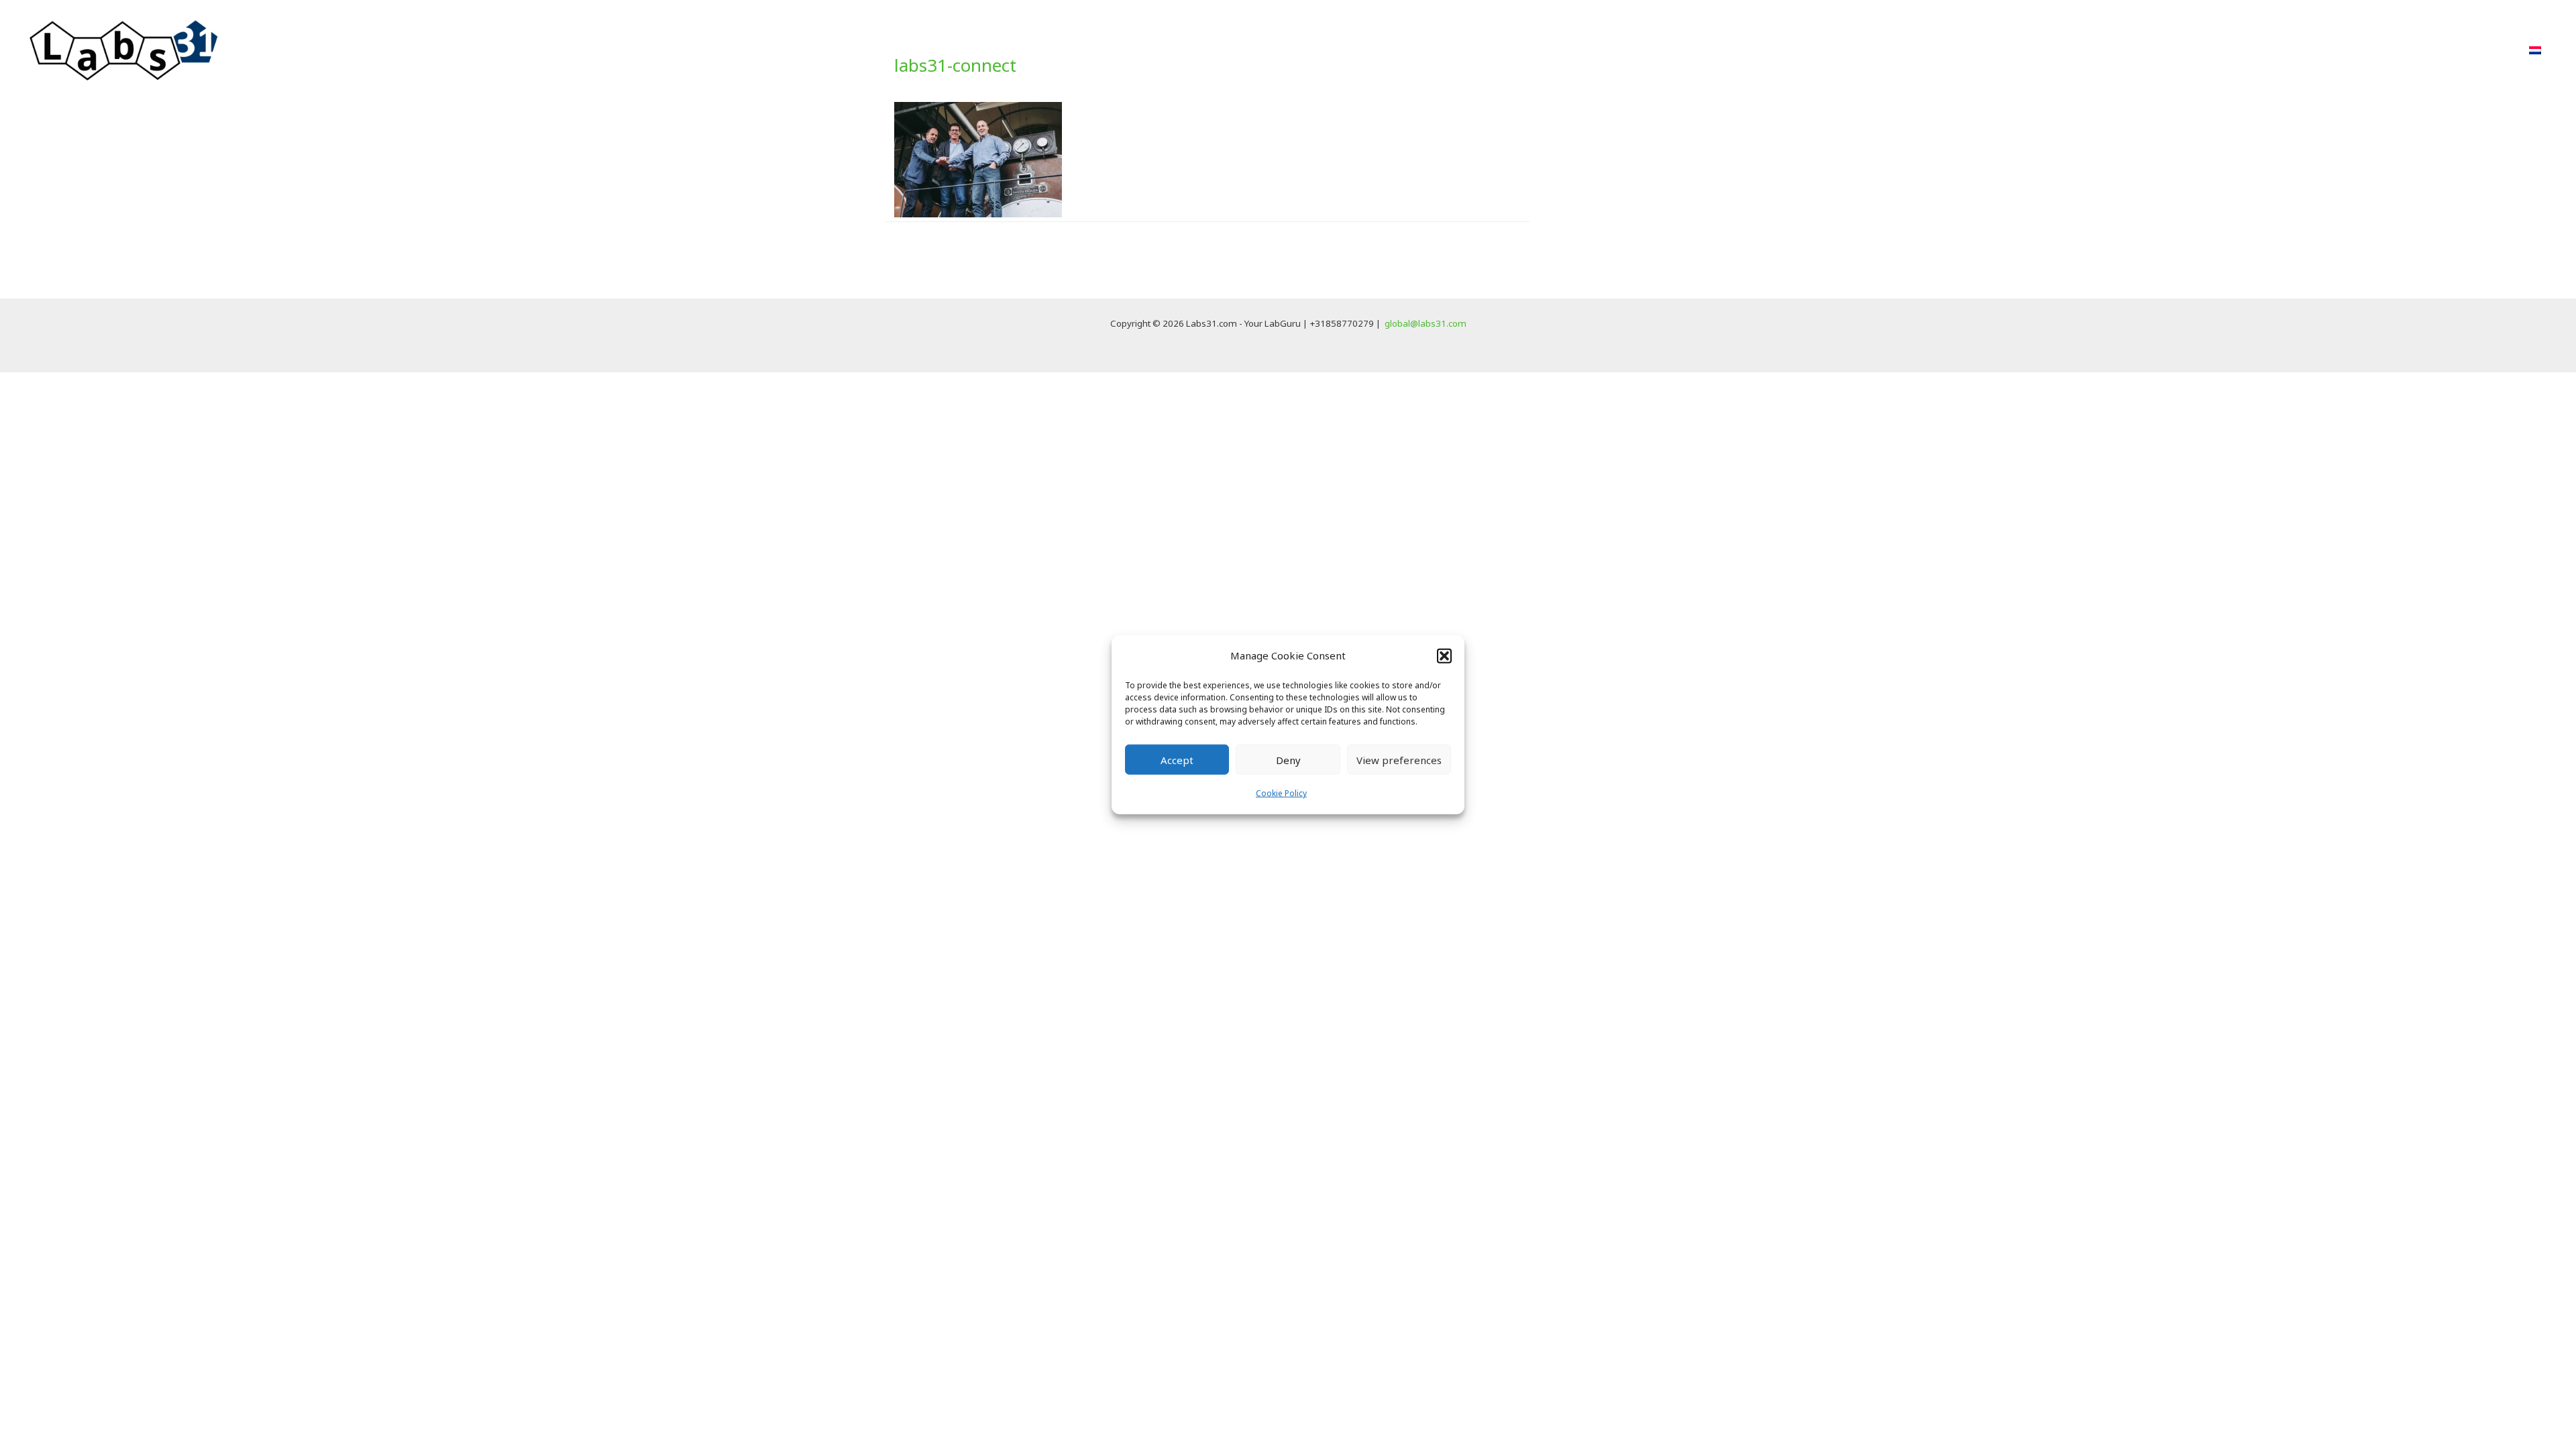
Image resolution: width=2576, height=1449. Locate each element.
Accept (1177, 760)
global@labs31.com (1426, 323)
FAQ (2426, 50)
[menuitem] (2535, 50)
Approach (2176, 50)
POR (2305, 50)
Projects (2248, 50)
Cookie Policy (1281, 793)
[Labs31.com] (124, 49)
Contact (2483, 50)
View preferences (1399, 760)
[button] (1444, 655)
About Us (2365, 50)
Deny (1288, 760)
